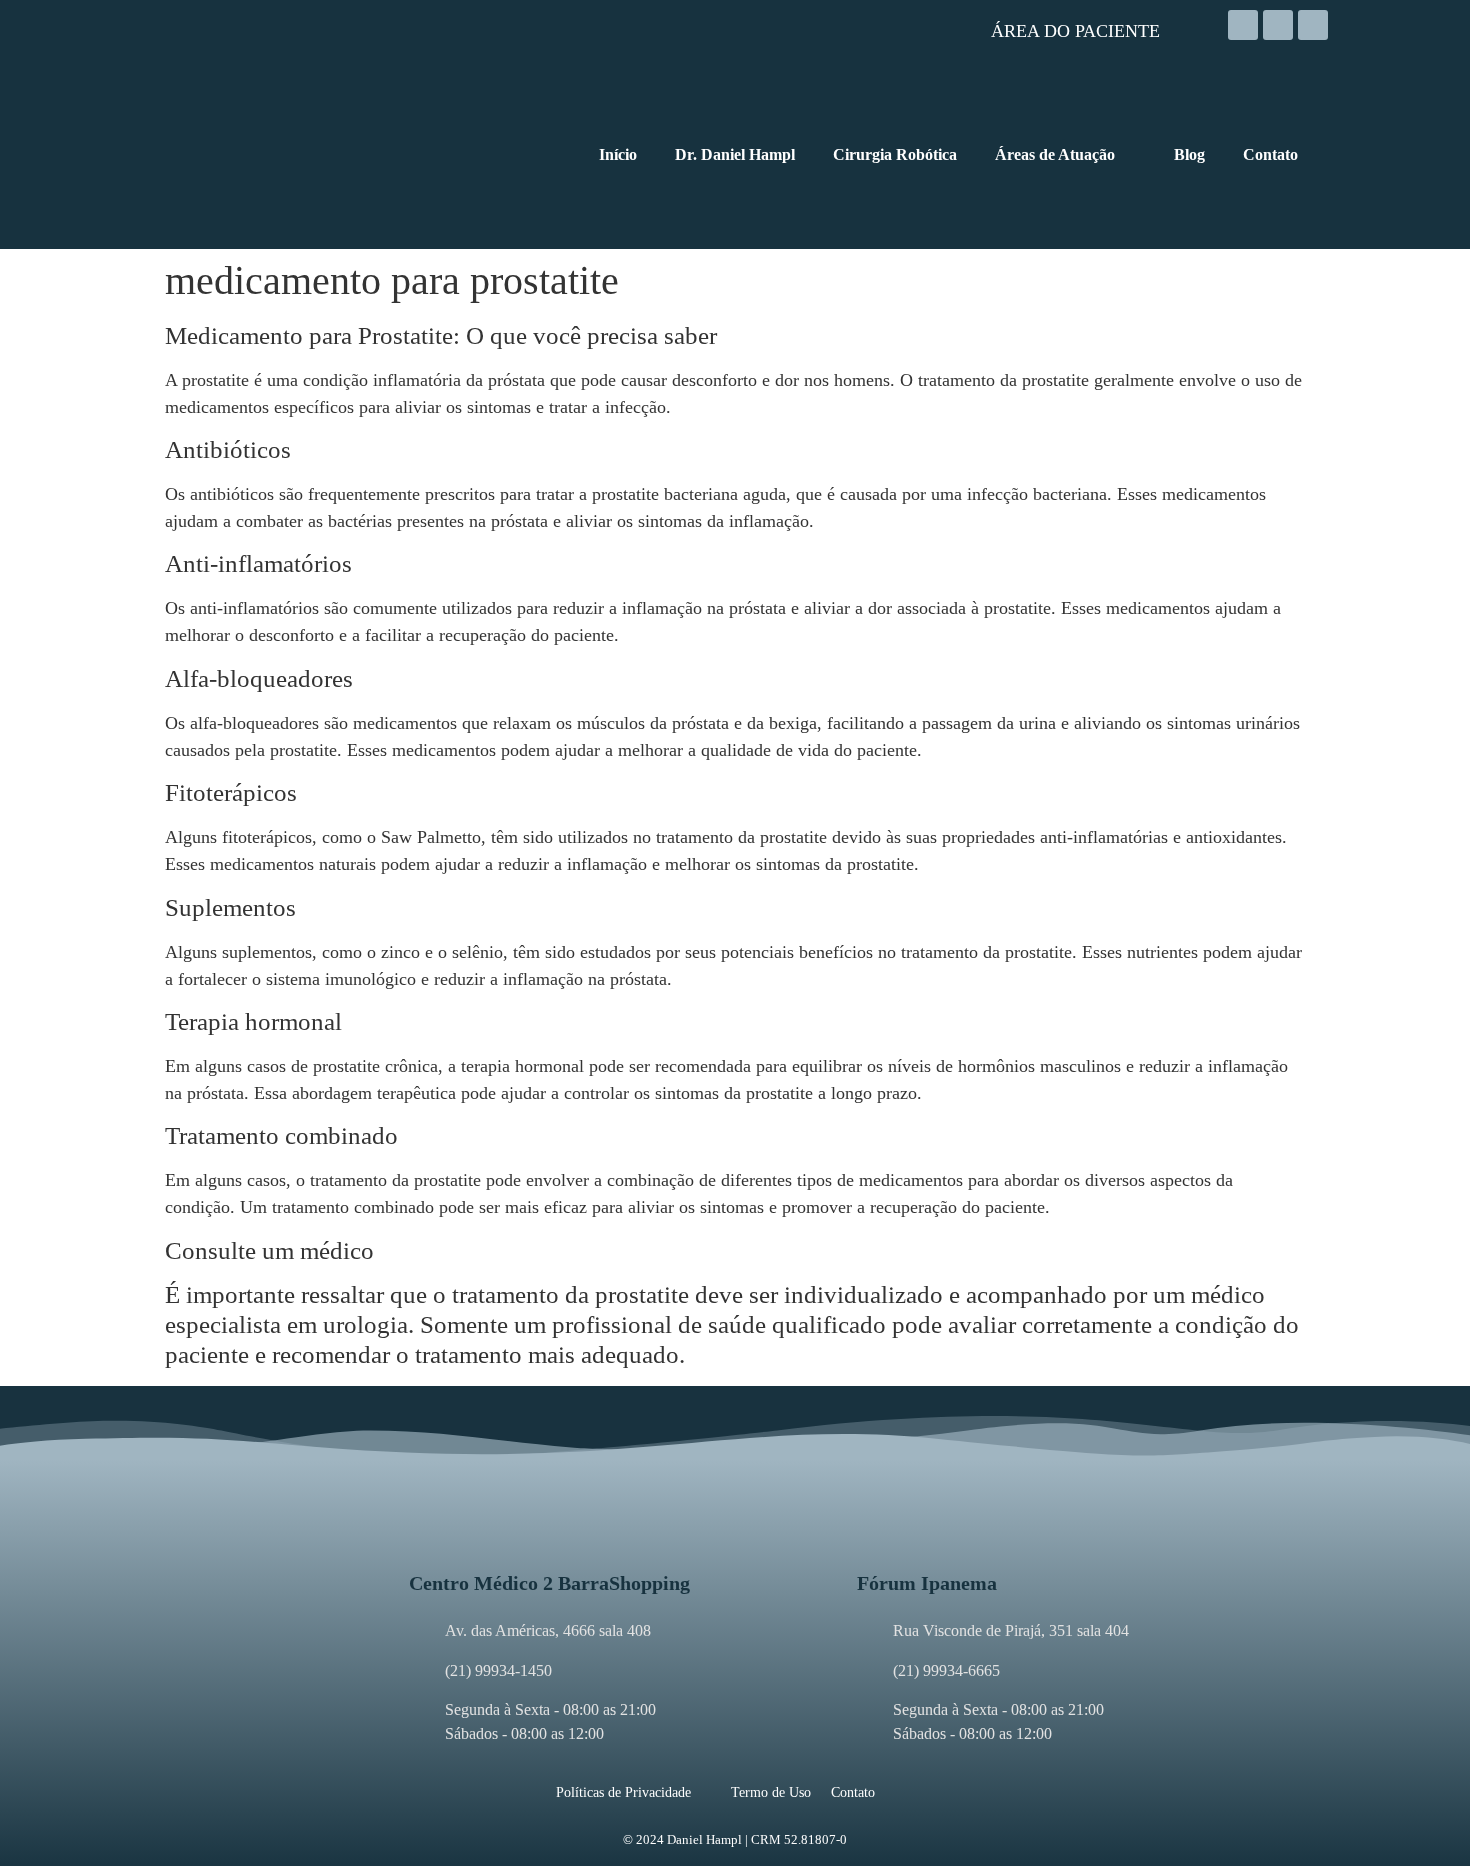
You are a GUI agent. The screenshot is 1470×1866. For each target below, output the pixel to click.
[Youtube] (1313, 25)
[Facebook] (1278, 25)
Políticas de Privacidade (623, 1792)
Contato (853, 1792)
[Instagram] (1243, 25)
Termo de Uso (771, 1792)
